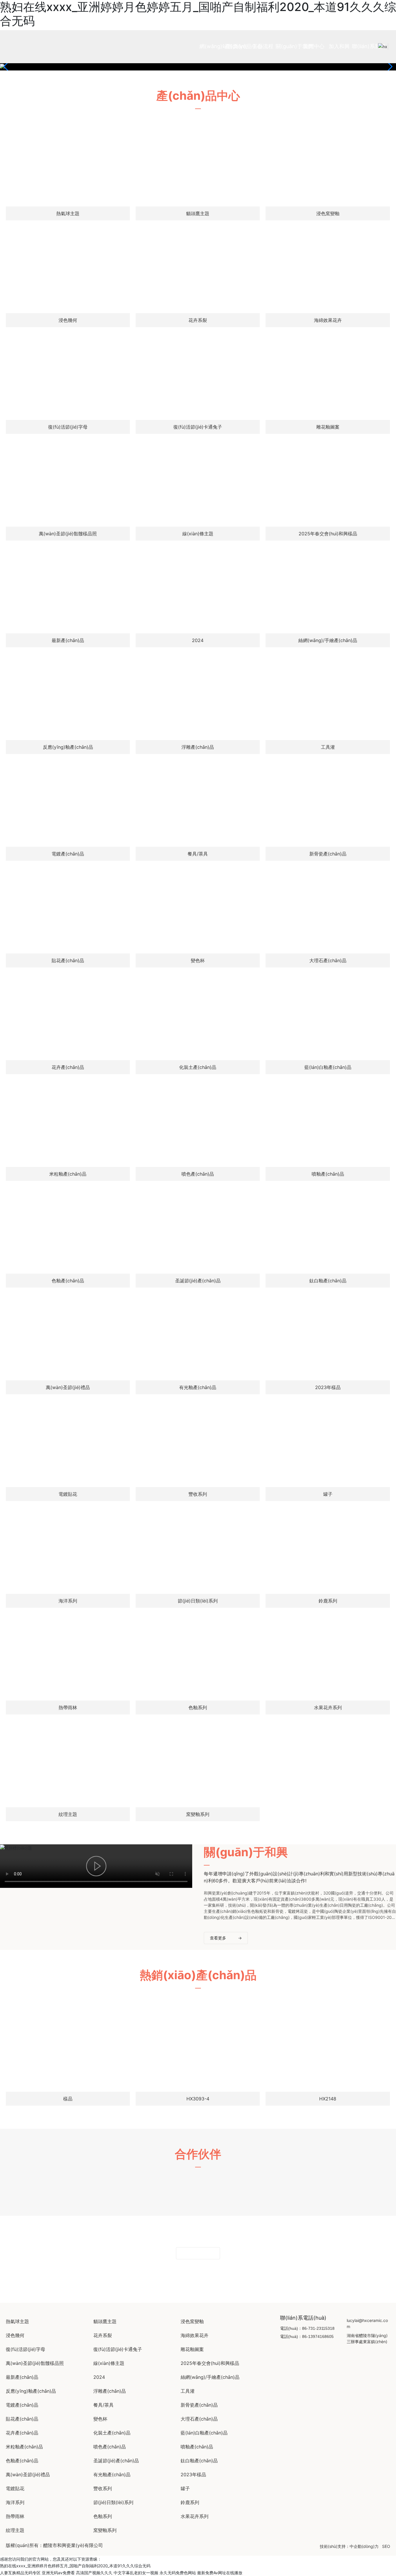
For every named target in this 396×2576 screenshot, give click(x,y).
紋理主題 (68, 1814)
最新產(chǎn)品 (68, 640)
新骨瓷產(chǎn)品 (328, 854)
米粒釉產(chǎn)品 (68, 1174)
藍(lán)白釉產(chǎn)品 (328, 1067)
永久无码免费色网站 (178, 2573)
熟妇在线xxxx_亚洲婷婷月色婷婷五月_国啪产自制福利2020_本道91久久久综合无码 (75, 2566)
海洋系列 (68, 1601)
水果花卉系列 (328, 1707)
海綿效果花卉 (328, 320)
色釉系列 (198, 1707)
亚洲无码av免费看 (58, 2573)
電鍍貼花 (68, 1494)
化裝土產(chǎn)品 (198, 1067)
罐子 (328, 1494)
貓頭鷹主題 (198, 213)
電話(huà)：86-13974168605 (307, 2336)
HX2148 (328, 2099)
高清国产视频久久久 (94, 2573)
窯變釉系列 (198, 1814)
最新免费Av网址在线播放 (220, 2573)
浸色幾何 (68, 320)
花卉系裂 (198, 320)
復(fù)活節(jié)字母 (68, 427)
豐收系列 (198, 1494)
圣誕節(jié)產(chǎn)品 (198, 1281)
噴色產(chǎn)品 (198, 1174)
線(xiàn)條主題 (198, 534)
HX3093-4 (198, 2099)
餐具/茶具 (198, 854)
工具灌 (328, 747)
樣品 (68, 2099)
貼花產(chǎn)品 (68, 960)
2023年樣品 (328, 1387)
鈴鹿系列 (328, 1601)
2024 (198, 640)
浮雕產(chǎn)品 (198, 747)
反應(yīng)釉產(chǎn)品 (68, 747)
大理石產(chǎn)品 (328, 960)
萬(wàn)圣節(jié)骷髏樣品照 (68, 534)
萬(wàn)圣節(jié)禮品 (68, 1387)
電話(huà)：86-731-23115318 (307, 2328)
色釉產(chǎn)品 (68, 1281)
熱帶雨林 (68, 1707)
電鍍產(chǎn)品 (68, 854)
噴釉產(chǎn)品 (328, 1174)
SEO (386, 2546)
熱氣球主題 (68, 213)
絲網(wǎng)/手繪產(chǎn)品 (328, 640)
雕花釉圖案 (328, 427)
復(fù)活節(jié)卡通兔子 (198, 427)
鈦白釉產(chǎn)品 (328, 1281)
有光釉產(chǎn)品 (198, 1387)
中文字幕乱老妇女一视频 (136, 2573)
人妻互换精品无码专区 (20, 2573)
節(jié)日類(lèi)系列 (198, 1601)
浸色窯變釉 (328, 213)
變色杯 (198, 960)
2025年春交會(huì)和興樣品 (328, 534)
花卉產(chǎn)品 (68, 1067)
